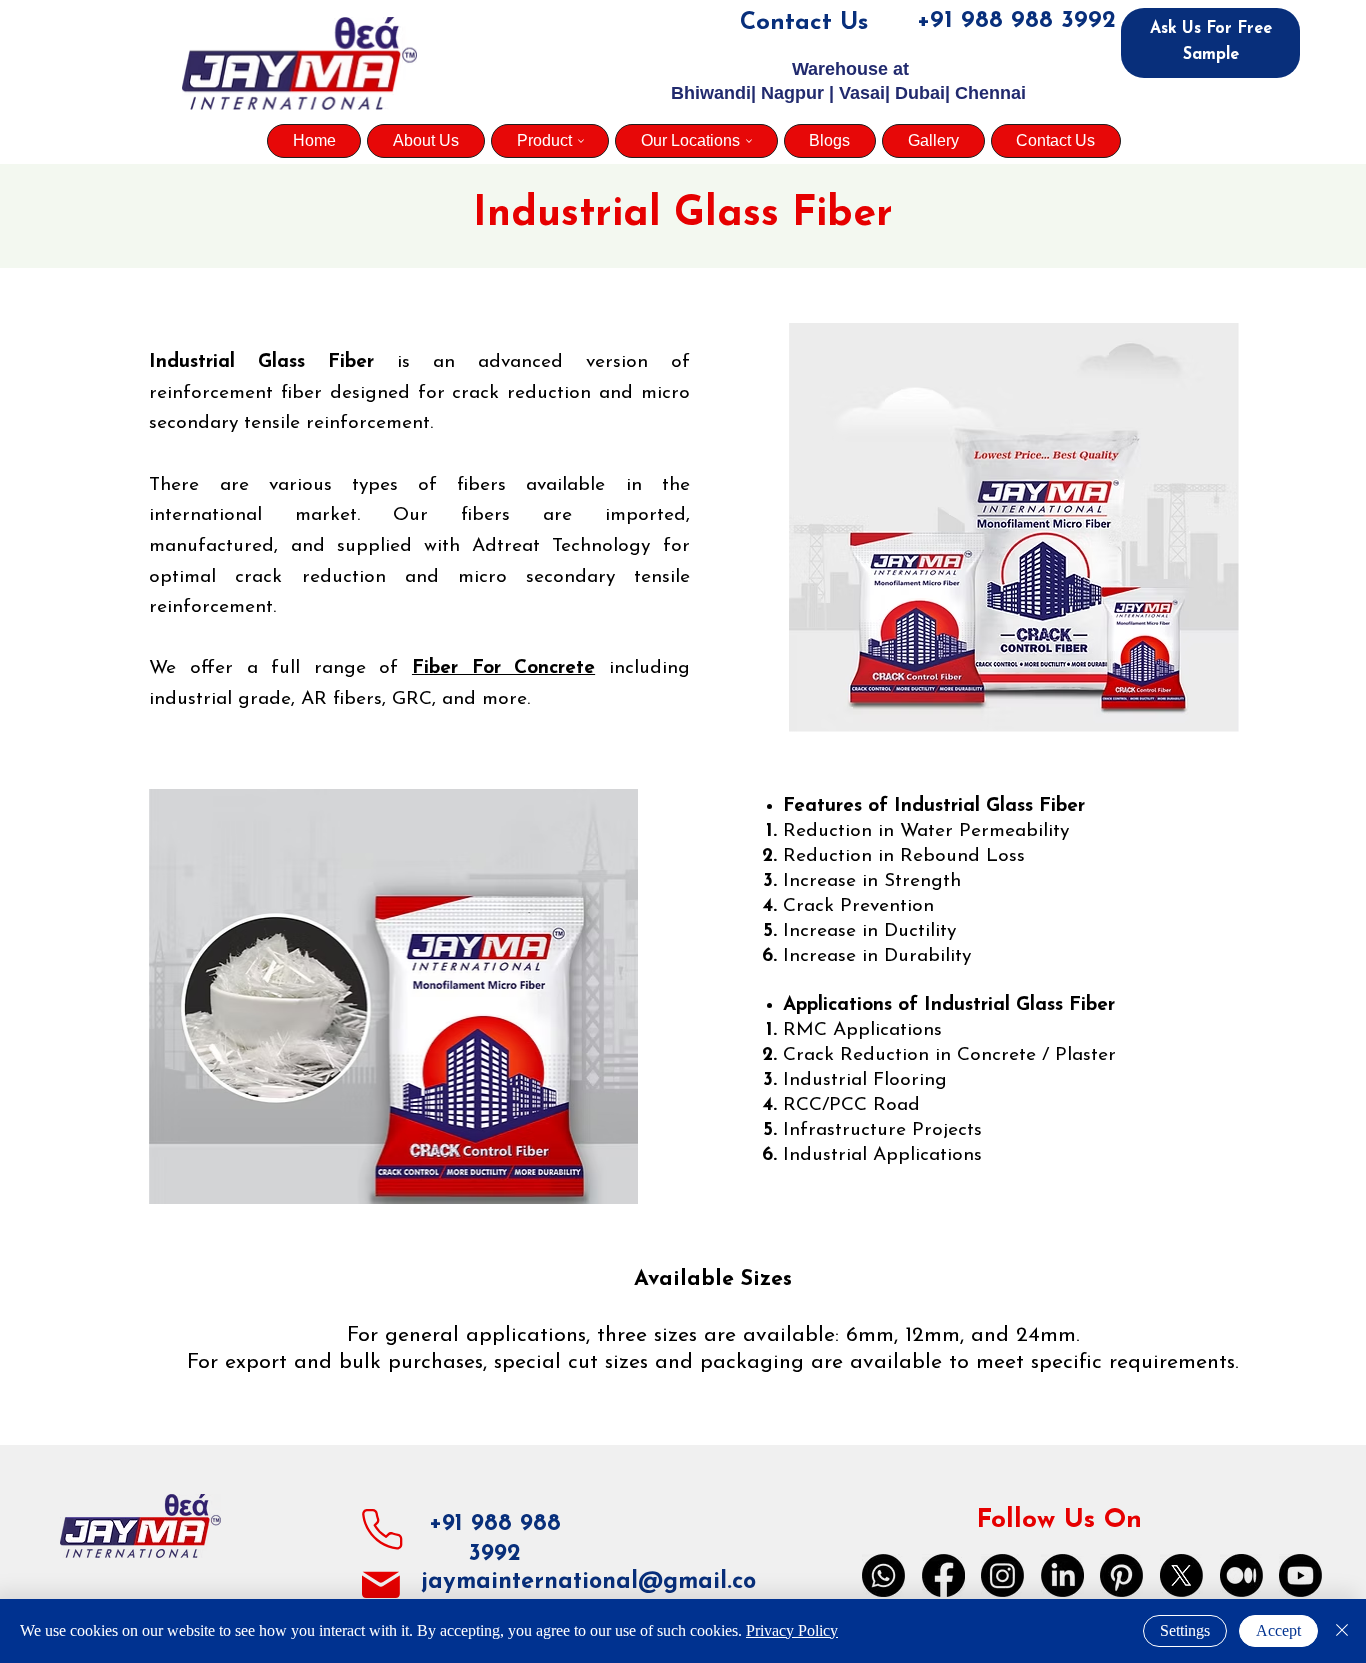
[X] (1181, 1575)
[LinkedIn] (1062, 1575)
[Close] (1342, 1631)
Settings (1185, 1630)
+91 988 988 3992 (1016, 21)
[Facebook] (943, 1575)
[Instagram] (1002, 1575)
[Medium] (1241, 1575)
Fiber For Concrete (503, 668)
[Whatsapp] (883, 1575)
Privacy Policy (792, 1630)
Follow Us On (1059, 1520)
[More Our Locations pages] (749, 141)
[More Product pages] (581, 141)
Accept (1278, 1630)
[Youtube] (1300, 1575)
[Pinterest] (1121, 1575)
